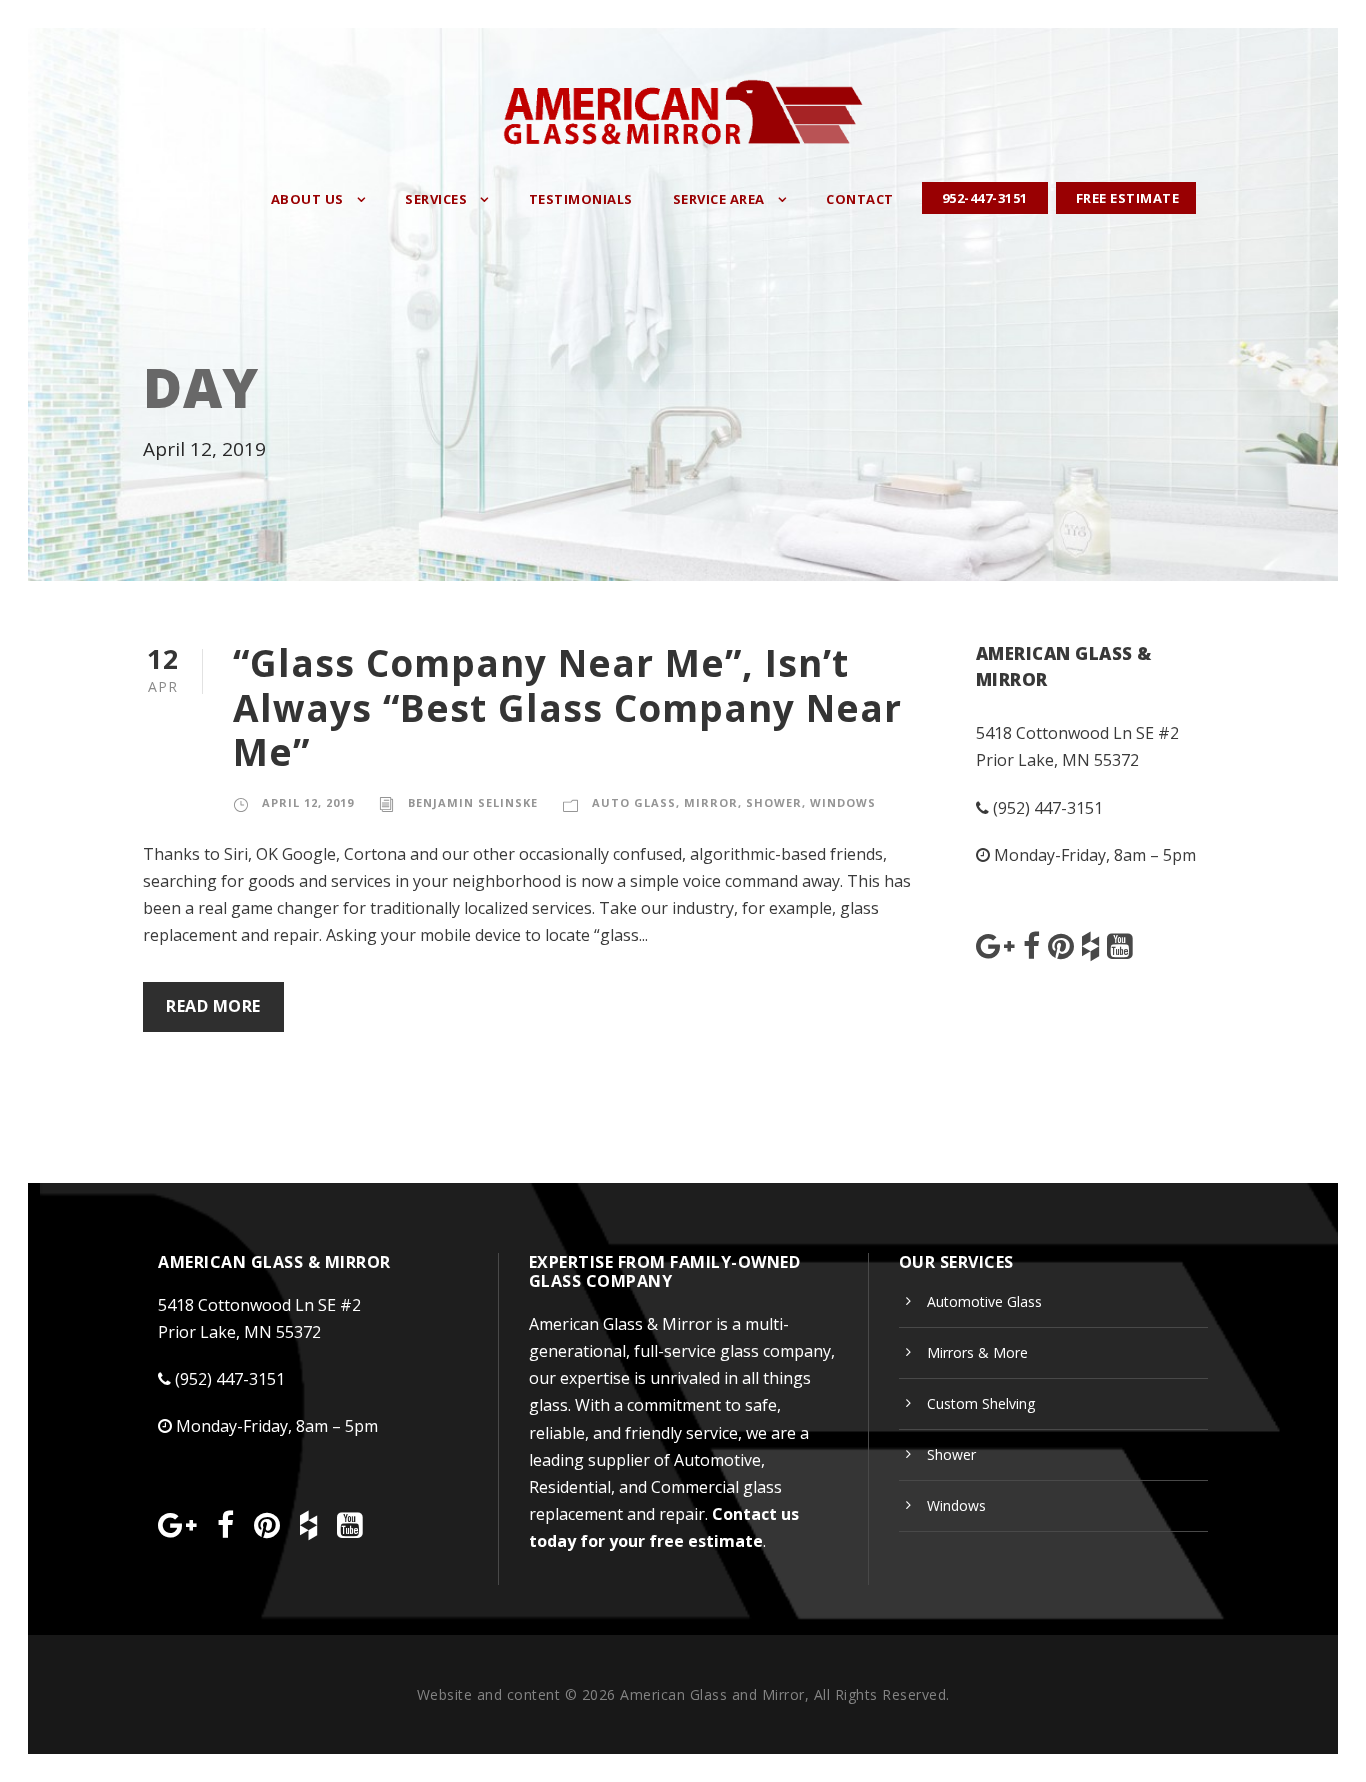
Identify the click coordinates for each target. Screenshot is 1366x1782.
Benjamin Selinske (473, 802)
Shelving (981, 1403)
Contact (860, 199)
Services (436, 199)
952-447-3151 (985, 198)
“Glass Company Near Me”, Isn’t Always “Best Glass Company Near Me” (567, 707)
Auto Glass (634, 802)
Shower (774, 802)
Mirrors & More (977, 1352)
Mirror (711, 802)
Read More (213, 1006)
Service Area (719, 199)
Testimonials (581, 199)
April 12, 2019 (308, 802)
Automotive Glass (984, 1301)
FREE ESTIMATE (1128, 198)
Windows (843, 802)
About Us (307, 199)
